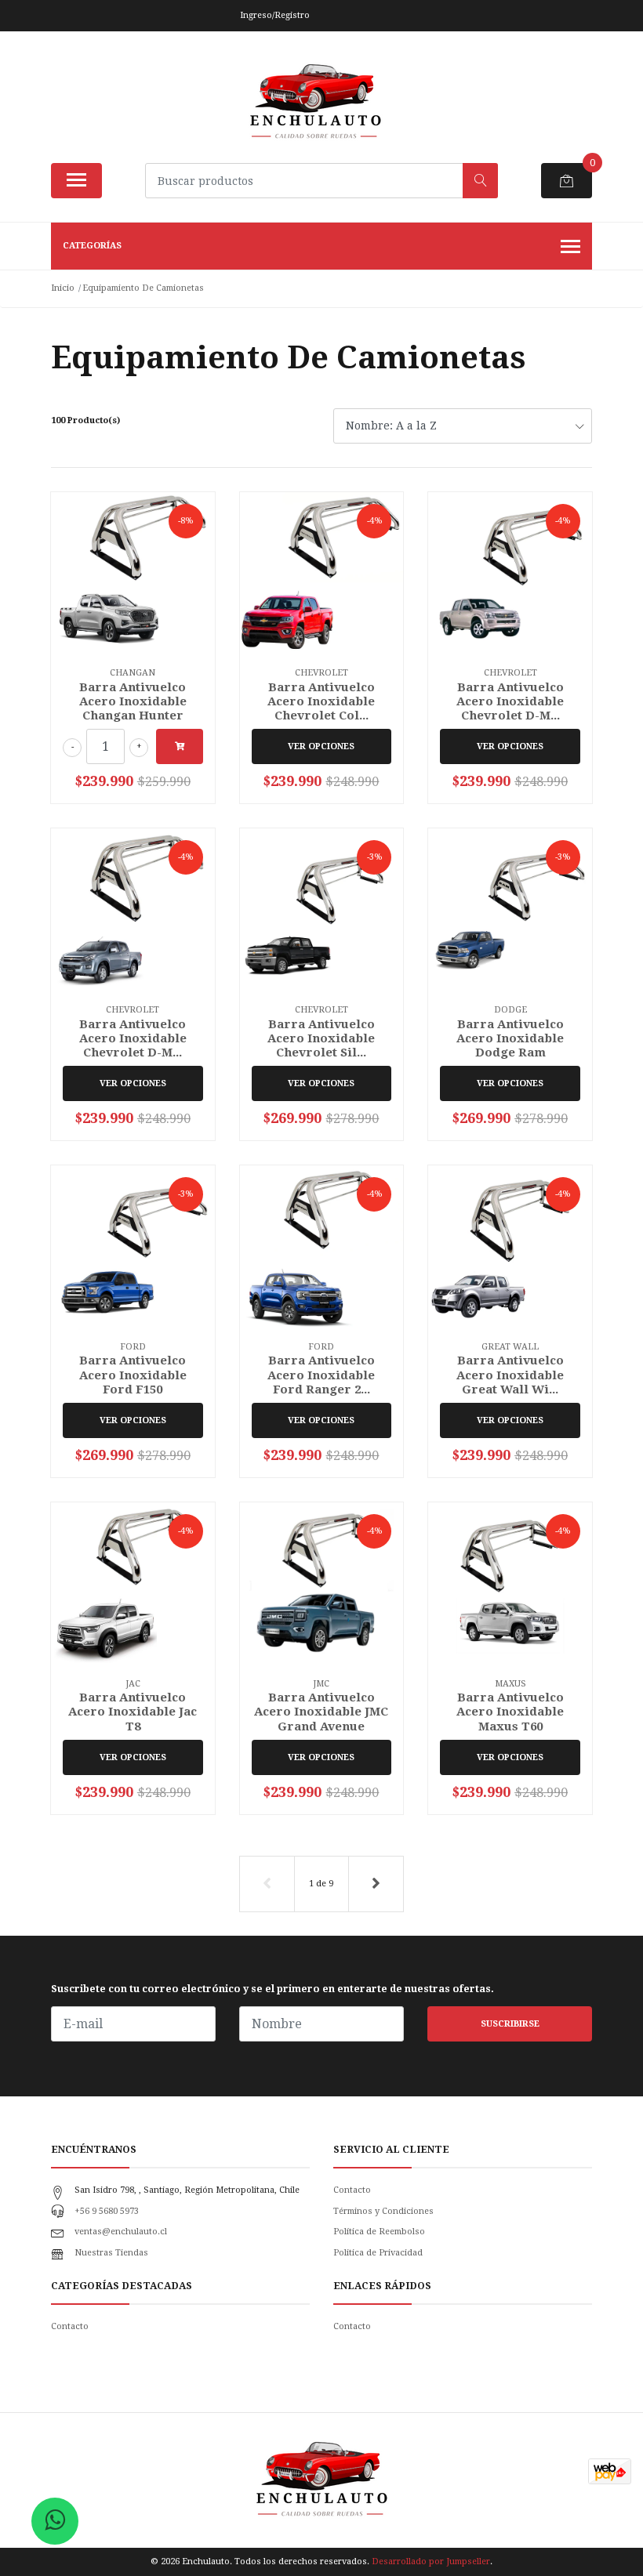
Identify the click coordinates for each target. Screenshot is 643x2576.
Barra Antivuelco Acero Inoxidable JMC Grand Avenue (321, 1712)
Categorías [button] (92, 246)
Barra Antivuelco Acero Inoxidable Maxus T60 (510, 1712)
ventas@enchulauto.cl (121, 2232)
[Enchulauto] (315, 103)
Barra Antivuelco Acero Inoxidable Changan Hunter (133, 701)
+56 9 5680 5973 (107, 2211)
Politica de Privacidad (378, 2253)
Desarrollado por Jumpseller (431, 2562)
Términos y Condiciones (383, 2211)
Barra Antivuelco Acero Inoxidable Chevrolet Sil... (321, 1038)
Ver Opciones (321, 746)
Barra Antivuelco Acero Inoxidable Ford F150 (133, 1375)
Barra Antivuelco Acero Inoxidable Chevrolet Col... (321, 701)
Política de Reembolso (379, 2232)
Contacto (352, 2190)
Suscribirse (510, 2024)
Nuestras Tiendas (111, 2253)
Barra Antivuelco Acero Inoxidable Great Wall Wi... (510, 1375)
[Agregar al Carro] (180, 746)
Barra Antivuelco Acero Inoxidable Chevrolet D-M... (510, 701)
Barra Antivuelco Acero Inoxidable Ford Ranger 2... (321, 1375)
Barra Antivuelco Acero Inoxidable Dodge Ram (510, 1038)
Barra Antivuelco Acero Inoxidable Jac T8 (133, 1712)
